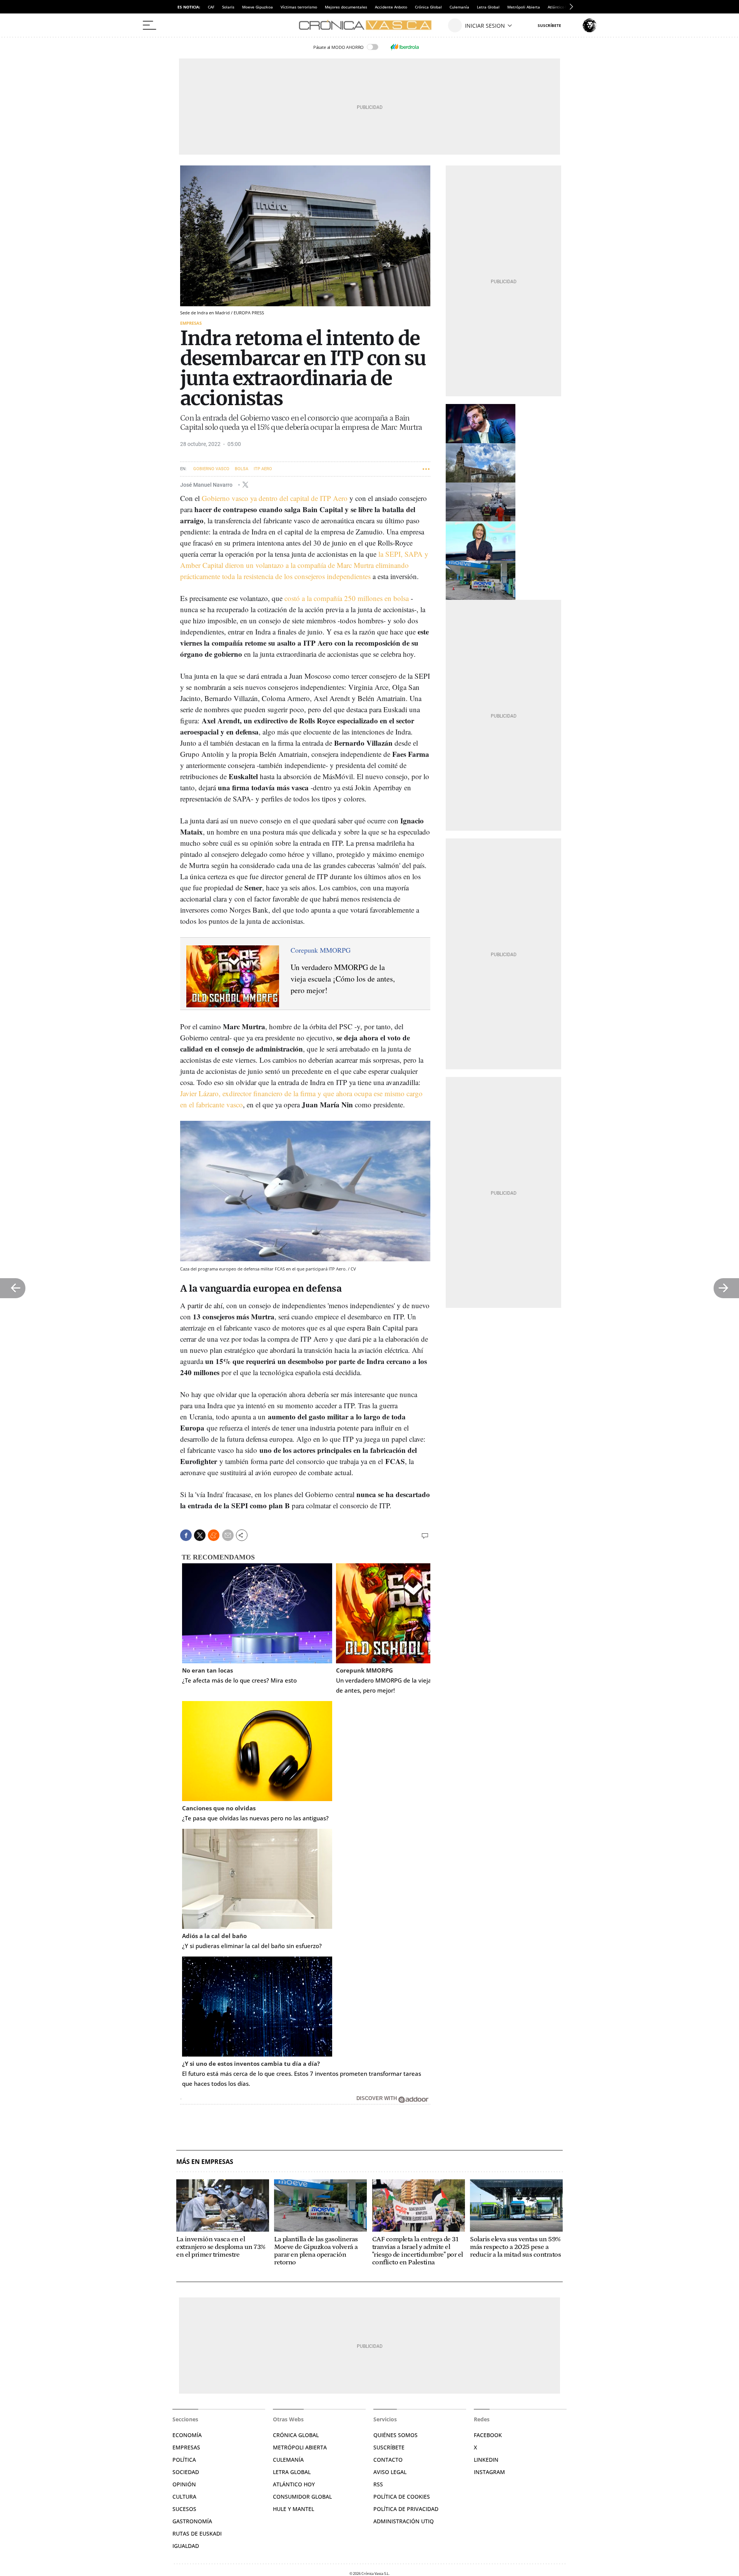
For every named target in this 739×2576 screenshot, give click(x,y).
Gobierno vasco (211, 469)
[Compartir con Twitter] (200, 1535)
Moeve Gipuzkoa (257, 7)
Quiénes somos (395, 2435)
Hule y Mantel (293, 2509)
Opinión (184, 2484)
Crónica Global (428, 7)
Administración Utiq (404, 2521)
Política (184, 2460)
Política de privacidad (406, 2509)
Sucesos (184, 2509)
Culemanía (459, 7)
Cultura (184, 2497)
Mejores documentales (346, 7)
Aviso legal (390, 2472)
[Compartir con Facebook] (186, 1535)
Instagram (489, 2472)
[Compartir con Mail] (228, 1535)
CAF (211, 7)
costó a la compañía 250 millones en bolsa (347, 598)
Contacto (388, 2460)
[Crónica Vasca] (369, 25)
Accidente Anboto (391, 7)
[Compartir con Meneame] (214, 1535)
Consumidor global (302, 2497)
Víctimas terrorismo (299, 7)
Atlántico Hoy (294, 2484)
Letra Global (488, 7)
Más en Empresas (205, 2162)
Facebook (488, 2435)
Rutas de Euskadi (197, 2533)
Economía (187, 2435)
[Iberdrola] (405, 47)
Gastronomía (192, 2521)
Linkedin (486, 2460)
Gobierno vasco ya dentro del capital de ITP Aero (275, 498)
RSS (378, 2484)
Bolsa (242, 469)
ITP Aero (263, 469)
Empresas (191, 323)
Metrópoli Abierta (524, 7)
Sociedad (186, 2472)
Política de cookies (402, 2497)
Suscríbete (389, 2447)
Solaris (228, 7)
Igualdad (186, 2546)
